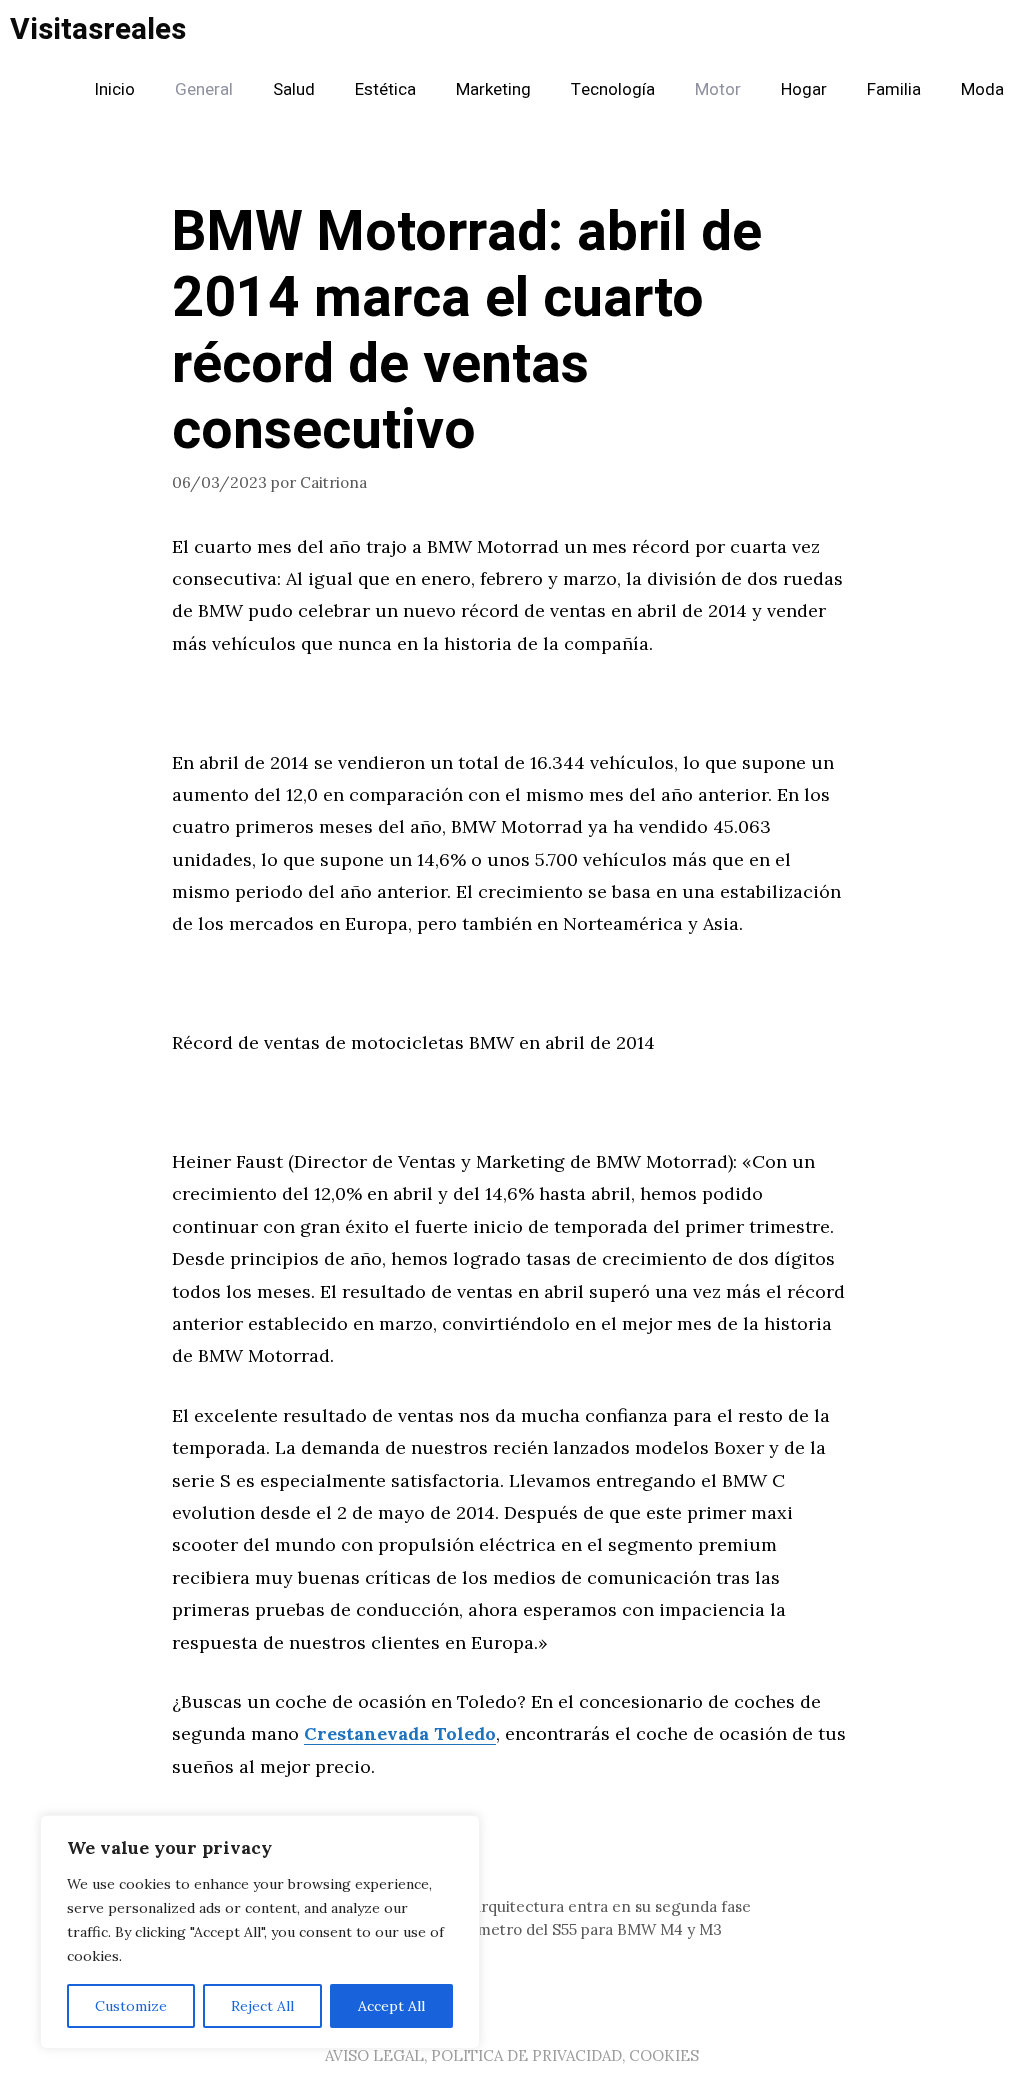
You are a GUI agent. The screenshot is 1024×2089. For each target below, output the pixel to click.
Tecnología (613, 89)
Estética (385, 89)
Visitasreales (98, 30)
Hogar (804, 89)
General (204, 89)
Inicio (114, 89)
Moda (982, 89)
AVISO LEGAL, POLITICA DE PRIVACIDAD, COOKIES (512, 2055)
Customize (131, 2006)
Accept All (391, 2006)
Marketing (493, 89)
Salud (294, 89)
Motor (718, 89)
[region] (260, 1932)
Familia (894, 89)
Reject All (262, 2006)
